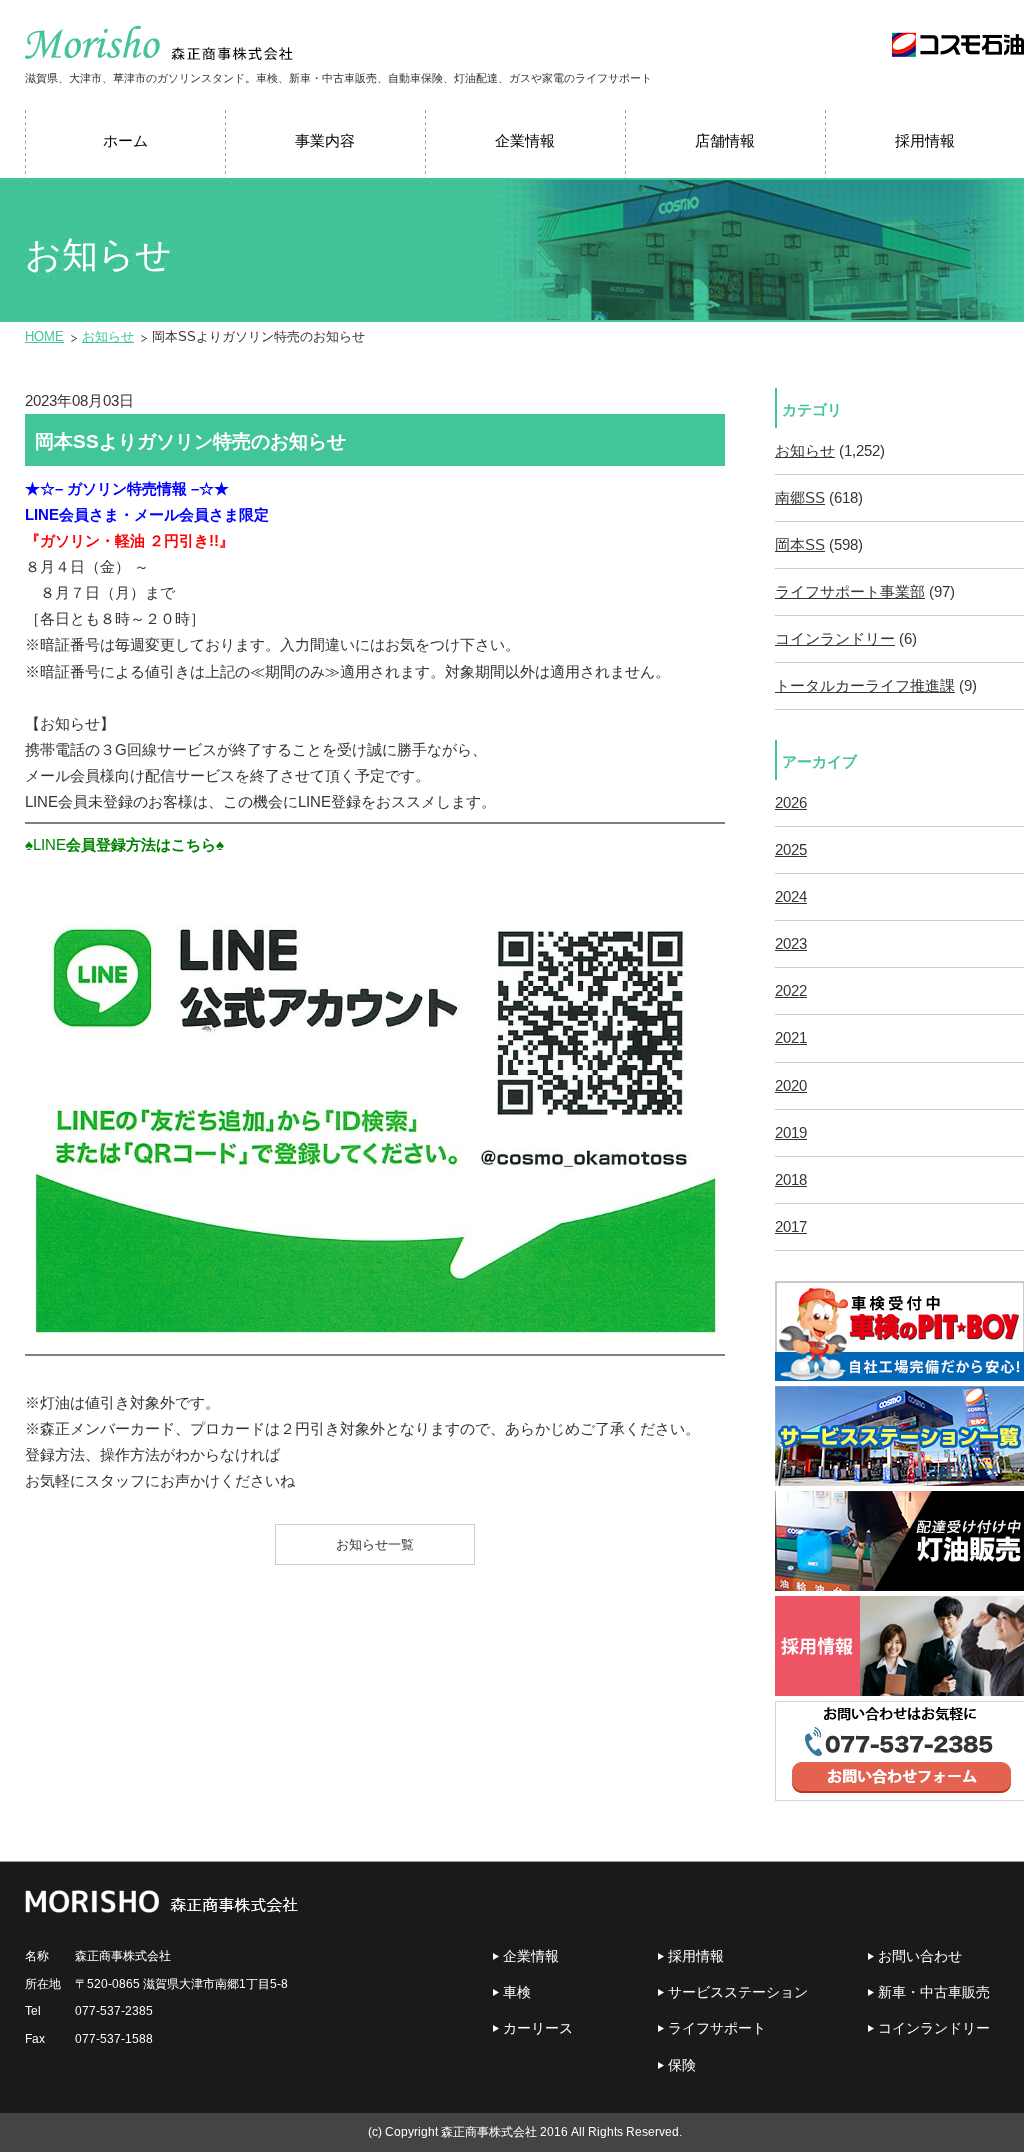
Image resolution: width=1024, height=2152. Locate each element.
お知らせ (108, 336)
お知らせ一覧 (375, 1544)
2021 (791, 1038)
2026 (791, 803)
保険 (682, 2065)
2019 (791, 1133)
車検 (517, 1992)
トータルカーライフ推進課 (865, 686)
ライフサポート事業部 (850, 592)
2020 (791, 1086)
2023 (791, 944)
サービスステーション (738, 1992)
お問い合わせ (920, 1956)
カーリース (538, 2028)
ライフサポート (717, 2028)
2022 (791, 991)
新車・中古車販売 (934, 1992)
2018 (791, 1180)
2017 (791, 1227)
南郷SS (800, 498)
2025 (791, 850)
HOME (44, 336)
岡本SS (800, 545)
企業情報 (531, 1956)
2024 (791, 897)
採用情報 (696, 1956)
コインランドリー (835, 639)
